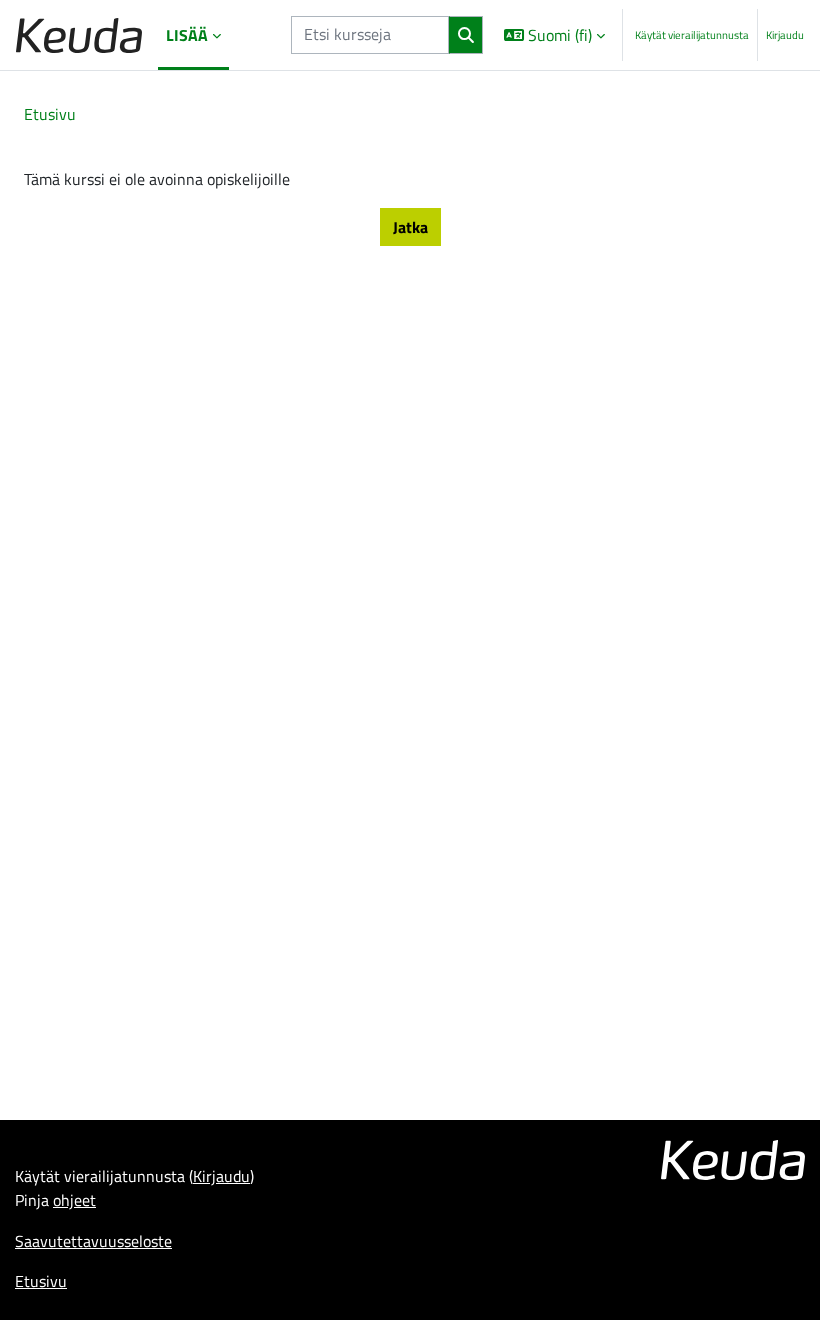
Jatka (410, 227)
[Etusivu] (79, 35)
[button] (554, 35)
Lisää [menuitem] (187, 35)
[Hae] (465, 35)
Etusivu (50, 114)
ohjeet (74, 1200)
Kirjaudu (785, 35)
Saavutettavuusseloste (93, 1241)
